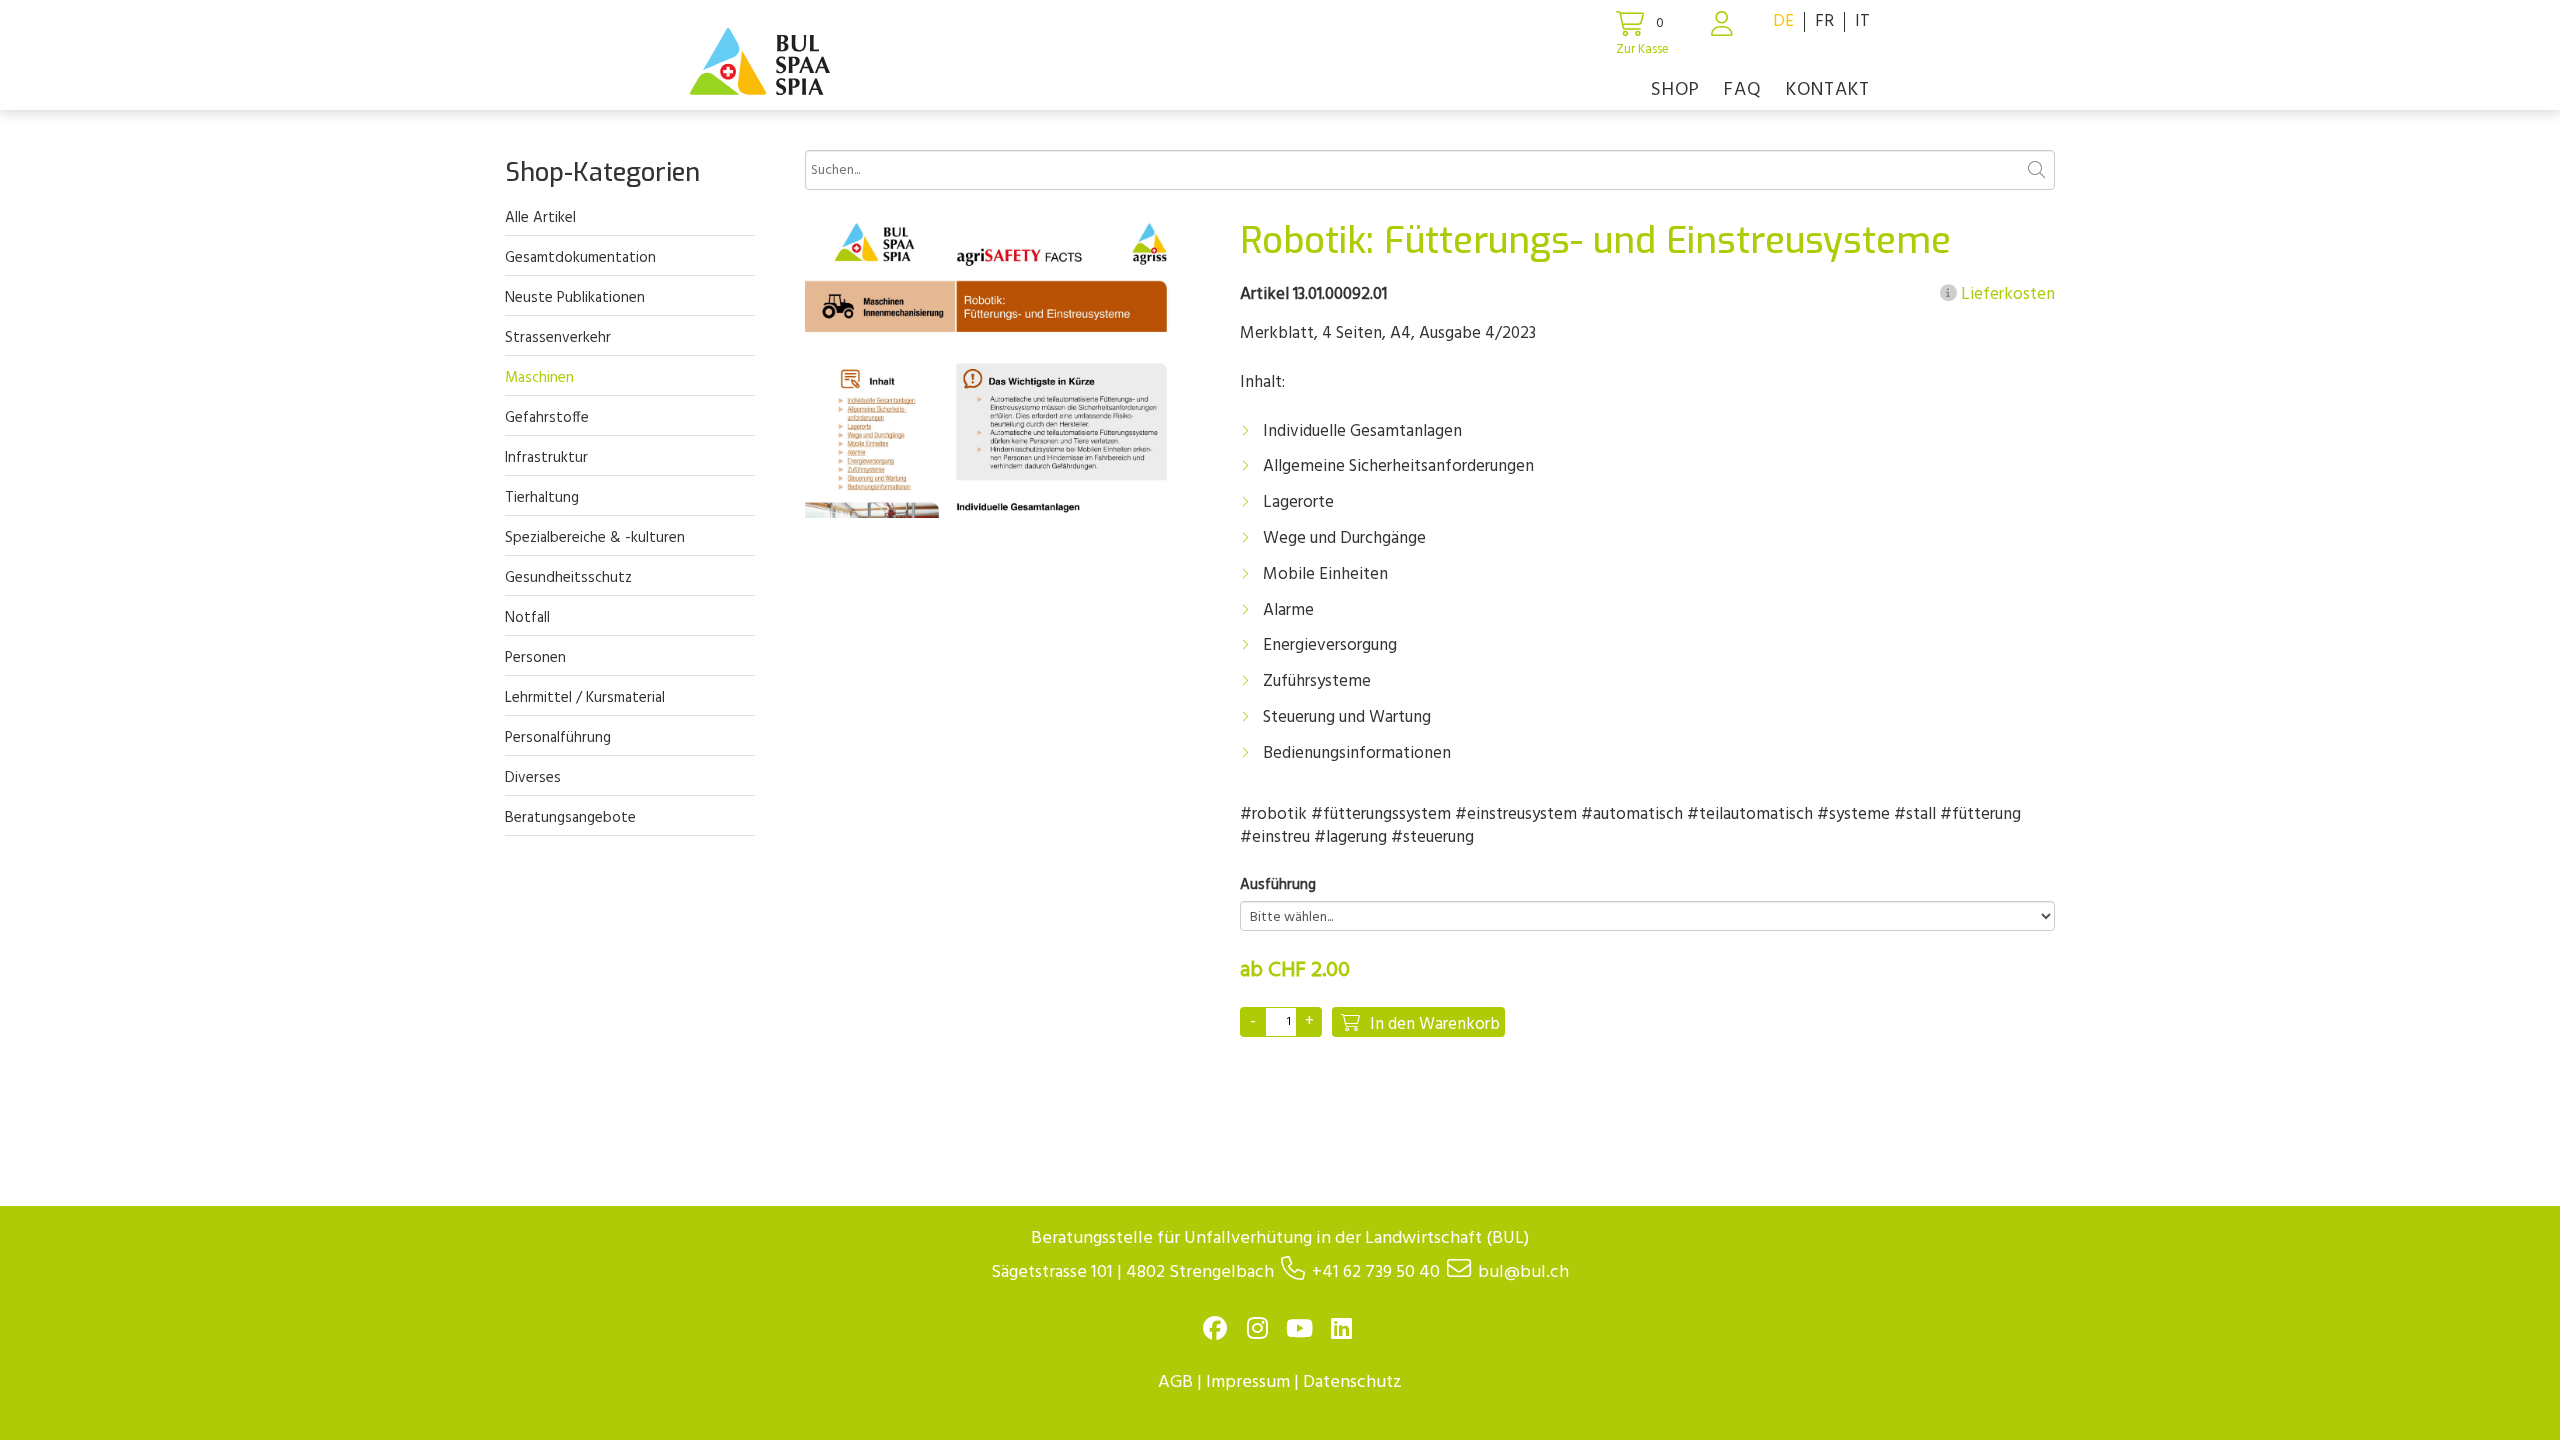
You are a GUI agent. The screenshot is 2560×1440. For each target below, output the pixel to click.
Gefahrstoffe (547, 418)
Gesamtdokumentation (580, 258)
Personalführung (558, 738)
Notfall (527, 618)
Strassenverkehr (558, 338)
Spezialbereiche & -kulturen (595, 538)
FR (1824, 21)
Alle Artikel (540, 218)
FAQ (1743, 90)
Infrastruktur (546, 458)
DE (1783, 21)
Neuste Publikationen (575, 298)
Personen (535, 658)
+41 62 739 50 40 (1376, 1272)
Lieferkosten (2006, 295)
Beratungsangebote (570, 818)
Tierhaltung (542, 498)
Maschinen (539, 378)
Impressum (1248, 1382)
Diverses (533, 778)
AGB (1175, 1382)
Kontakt (1828, 90)
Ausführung (1278, 885)
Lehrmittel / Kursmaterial (585, 698)
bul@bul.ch (1523, 1272)
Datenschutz (1352, 1382)
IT (1862, 21)
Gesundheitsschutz (568, 578)
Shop (1675, 90)
